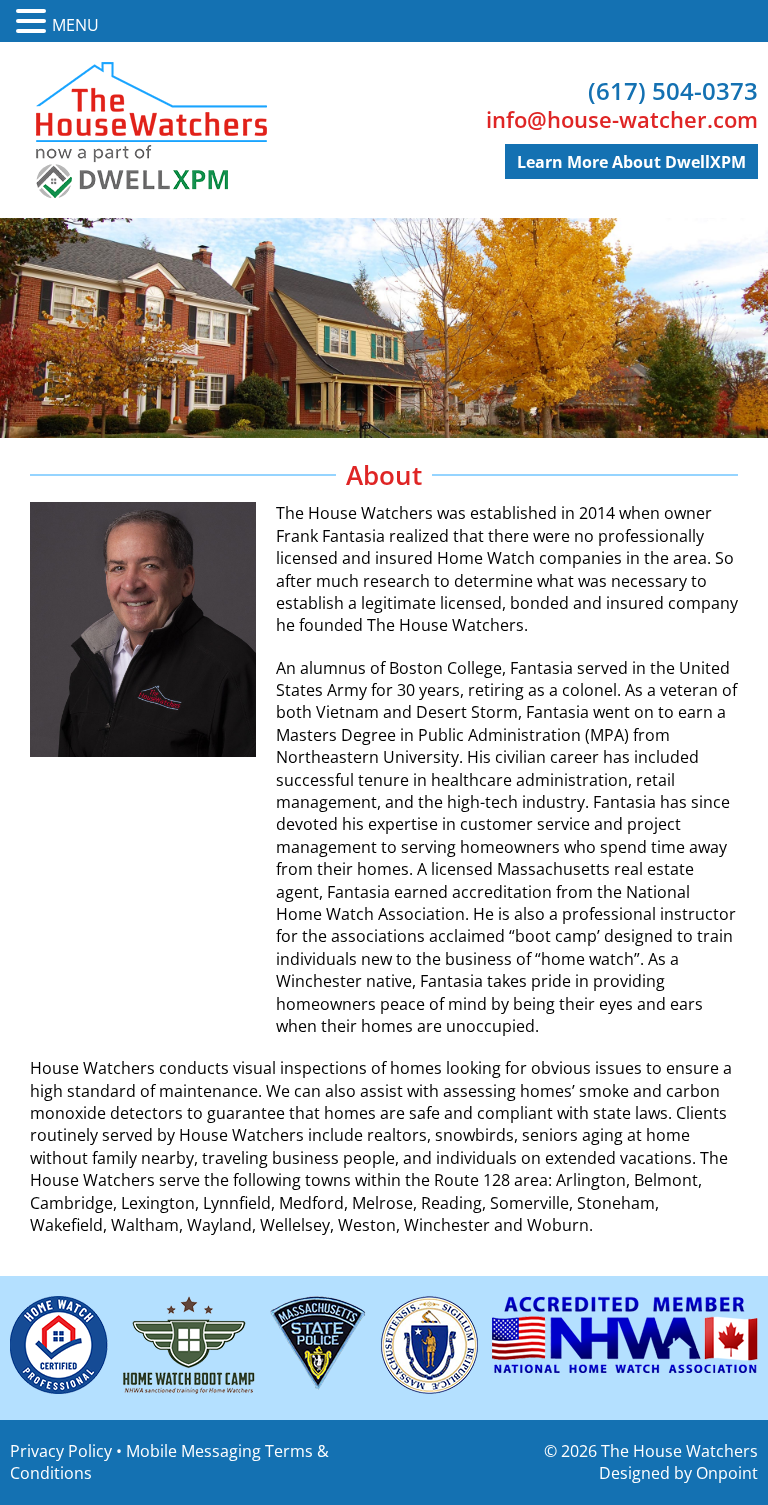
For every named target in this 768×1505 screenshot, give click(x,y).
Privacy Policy (61, 1451)
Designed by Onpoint (678, 1473)
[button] (34, 21)
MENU (75, 25)
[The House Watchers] (150, 130)
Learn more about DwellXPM (631, 162)
